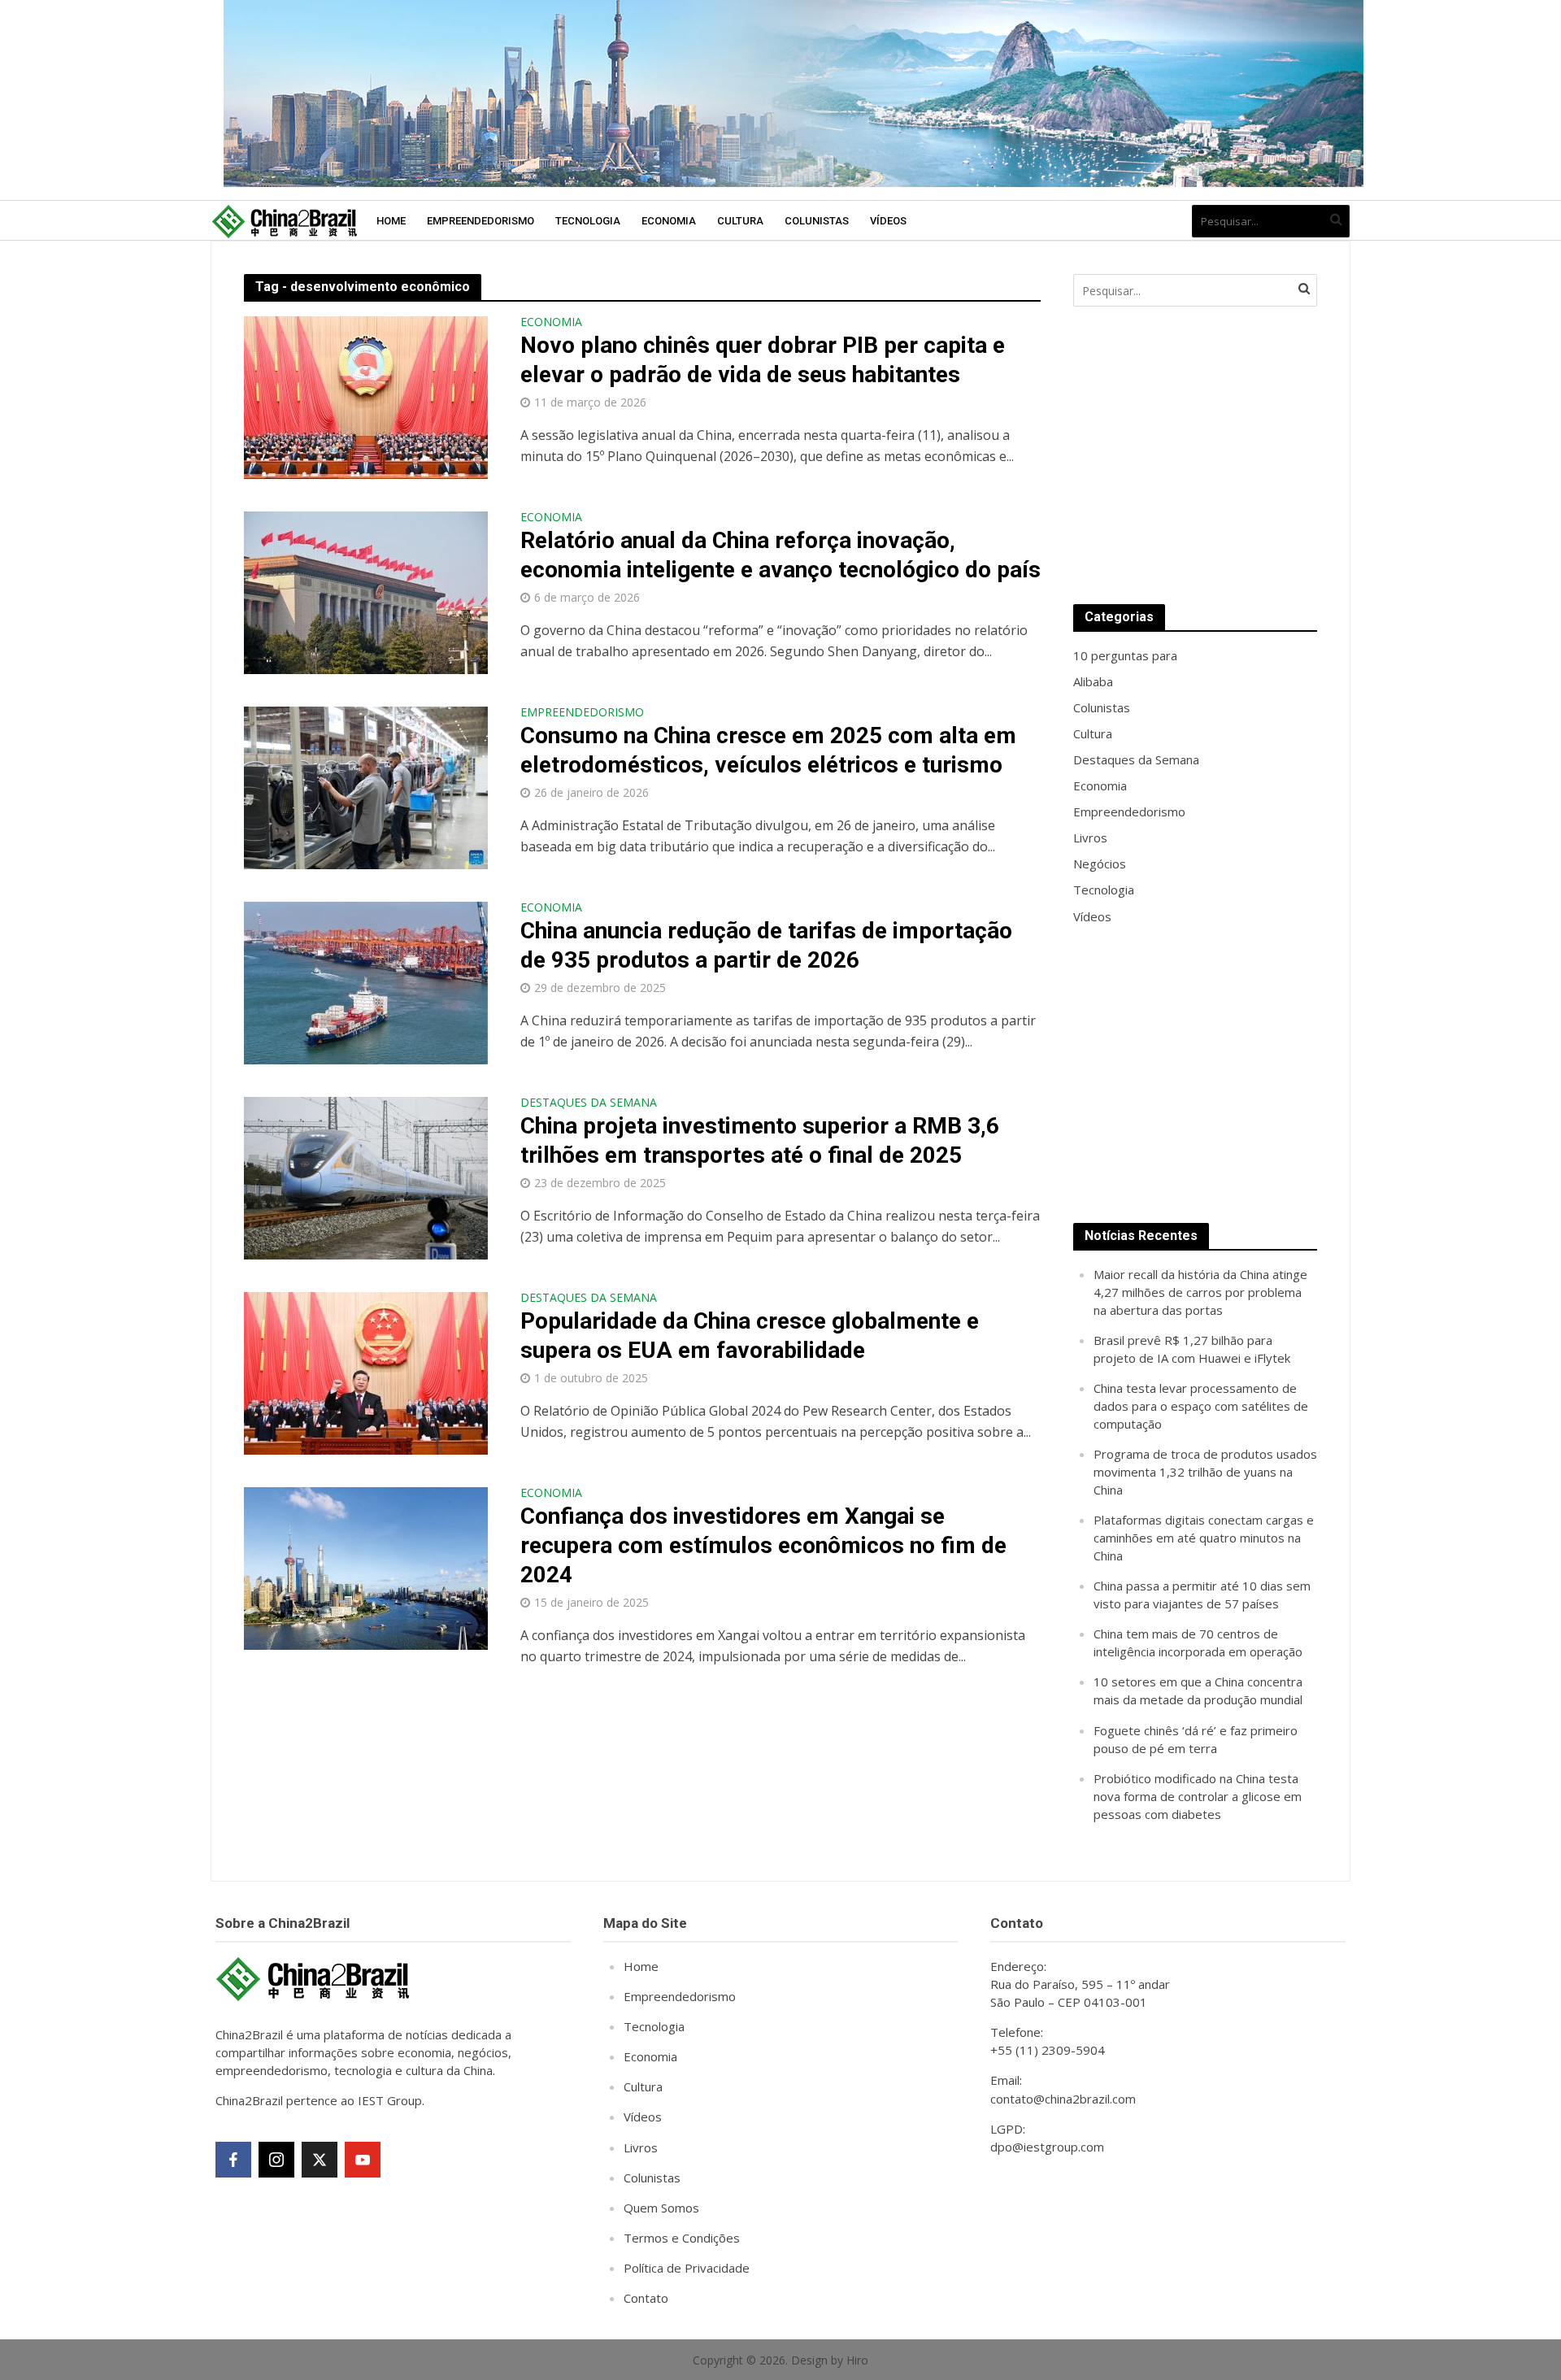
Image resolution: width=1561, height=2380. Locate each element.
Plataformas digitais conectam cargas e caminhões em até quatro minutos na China (1204, 1538)
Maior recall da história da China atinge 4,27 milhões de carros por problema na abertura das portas (1200, 1292)
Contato (646, 2298)
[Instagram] (276, 2160)
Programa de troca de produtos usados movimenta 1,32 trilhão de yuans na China (1205, 1472)
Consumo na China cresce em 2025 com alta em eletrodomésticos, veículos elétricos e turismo (768, 750)
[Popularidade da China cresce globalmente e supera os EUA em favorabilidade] (366, 1372)
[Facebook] (233, 2160)
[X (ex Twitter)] (320, 2160)
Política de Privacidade (687, 2268)
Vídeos (888, 221)
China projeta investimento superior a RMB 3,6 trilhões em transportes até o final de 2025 (760, 1140)
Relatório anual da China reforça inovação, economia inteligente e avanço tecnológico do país (780, 555)
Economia (669, 221)
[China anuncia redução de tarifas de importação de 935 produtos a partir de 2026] (366, 981)
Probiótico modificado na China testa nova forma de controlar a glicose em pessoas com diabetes (1198, 1796)
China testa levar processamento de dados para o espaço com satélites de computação (1201, 1406)
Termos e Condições (682, 2238)
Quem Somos (661, 2208)
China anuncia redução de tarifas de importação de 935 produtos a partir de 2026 (766, 945)
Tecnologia (588, 221)
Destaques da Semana (589, 1103)
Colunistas (817, 221)
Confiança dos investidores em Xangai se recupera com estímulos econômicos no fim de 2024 (763, 1545)
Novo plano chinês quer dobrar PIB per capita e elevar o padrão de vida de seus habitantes (763, 360)
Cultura (740, 221)
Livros (641, 2147)
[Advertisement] (1195, 455)
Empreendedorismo (480, 221)
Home (391, 221)
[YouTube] (363, 2160)
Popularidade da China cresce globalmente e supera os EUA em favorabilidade (750, 1336)
